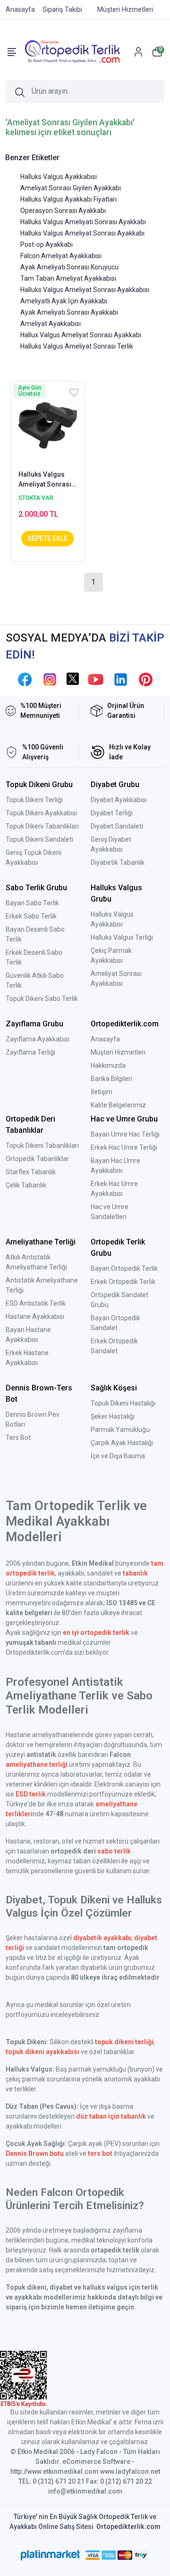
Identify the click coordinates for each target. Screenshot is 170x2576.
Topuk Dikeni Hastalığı (123, 1403)
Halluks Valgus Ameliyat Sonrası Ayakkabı (82, 233)
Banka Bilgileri (111, 1079)
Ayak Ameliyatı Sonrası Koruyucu (69, 267)
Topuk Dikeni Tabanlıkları (42, 826)
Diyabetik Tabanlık (118, 862)
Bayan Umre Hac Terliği (125, 1134)
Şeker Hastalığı (113, 1416)
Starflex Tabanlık (31, 1172)
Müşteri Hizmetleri (118, 1052)
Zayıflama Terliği (30, 1052)
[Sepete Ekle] (47, 539)
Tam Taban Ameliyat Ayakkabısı (68, 278)
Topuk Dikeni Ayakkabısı (41, 813)
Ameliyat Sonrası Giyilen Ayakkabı (71, 188)
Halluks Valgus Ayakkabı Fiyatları (68, 199)
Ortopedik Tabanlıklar (37, 1159)
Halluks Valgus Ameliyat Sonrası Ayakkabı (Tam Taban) (45, 480)
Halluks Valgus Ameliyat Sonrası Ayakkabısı (85, 290)
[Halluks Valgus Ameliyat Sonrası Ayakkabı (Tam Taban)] (48, 425)
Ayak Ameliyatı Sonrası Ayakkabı (69, 312)
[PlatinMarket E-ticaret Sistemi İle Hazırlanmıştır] (50, 2555)
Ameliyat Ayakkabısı (51, 324)
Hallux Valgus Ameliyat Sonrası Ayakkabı (81, 335)
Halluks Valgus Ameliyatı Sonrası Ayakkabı (83, 222)
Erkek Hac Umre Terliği (124, 1147)
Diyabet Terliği (112, 813)
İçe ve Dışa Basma (118, 1456)
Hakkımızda (108, 1065)
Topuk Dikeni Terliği (34, 800)
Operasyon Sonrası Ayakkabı (63, 211)
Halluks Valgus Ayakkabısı (59, 177)
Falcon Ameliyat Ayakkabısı (61, 256)
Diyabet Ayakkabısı (119, 800)
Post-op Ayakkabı (47, 244)
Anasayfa (105, 1039)
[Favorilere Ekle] (74, 392)
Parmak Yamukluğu (120, 1430)
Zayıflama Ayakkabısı (38, 1039)
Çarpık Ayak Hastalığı (122, 1443)
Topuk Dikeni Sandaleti (39, 839)
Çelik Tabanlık (26, 1185)
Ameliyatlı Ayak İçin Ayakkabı (64, 301)
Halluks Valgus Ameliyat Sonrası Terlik (77, 346)
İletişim (102, 1092)
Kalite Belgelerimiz (118, 1105)
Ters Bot (18, 1438)
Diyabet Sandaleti (117, 826)
